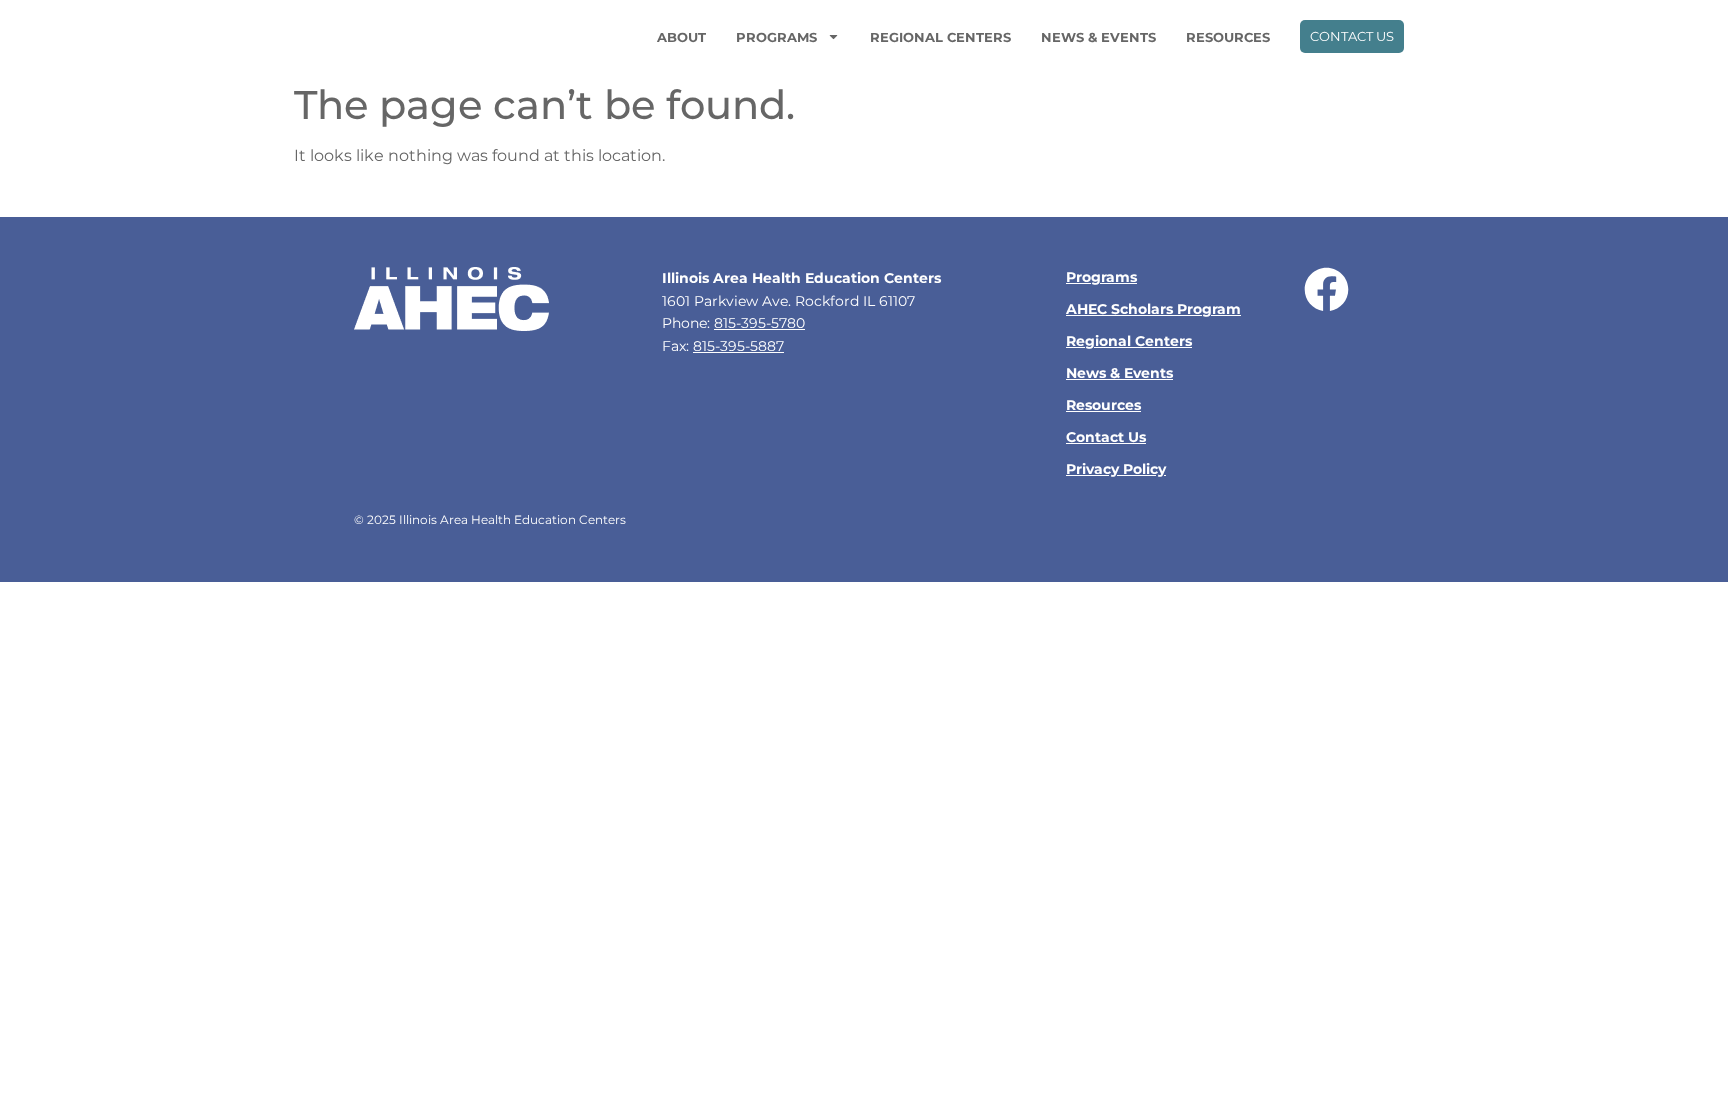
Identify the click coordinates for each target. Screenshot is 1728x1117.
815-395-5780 (759, 323)
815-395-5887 (738, 346)
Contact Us (1106, 437)
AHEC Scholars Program (1153, 309)
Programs (776, 37)
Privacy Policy (1116, 469)
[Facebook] (1326, 289)
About (681, 37)
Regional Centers (940, 37)
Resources (1228, 37)
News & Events (1098, 37)
